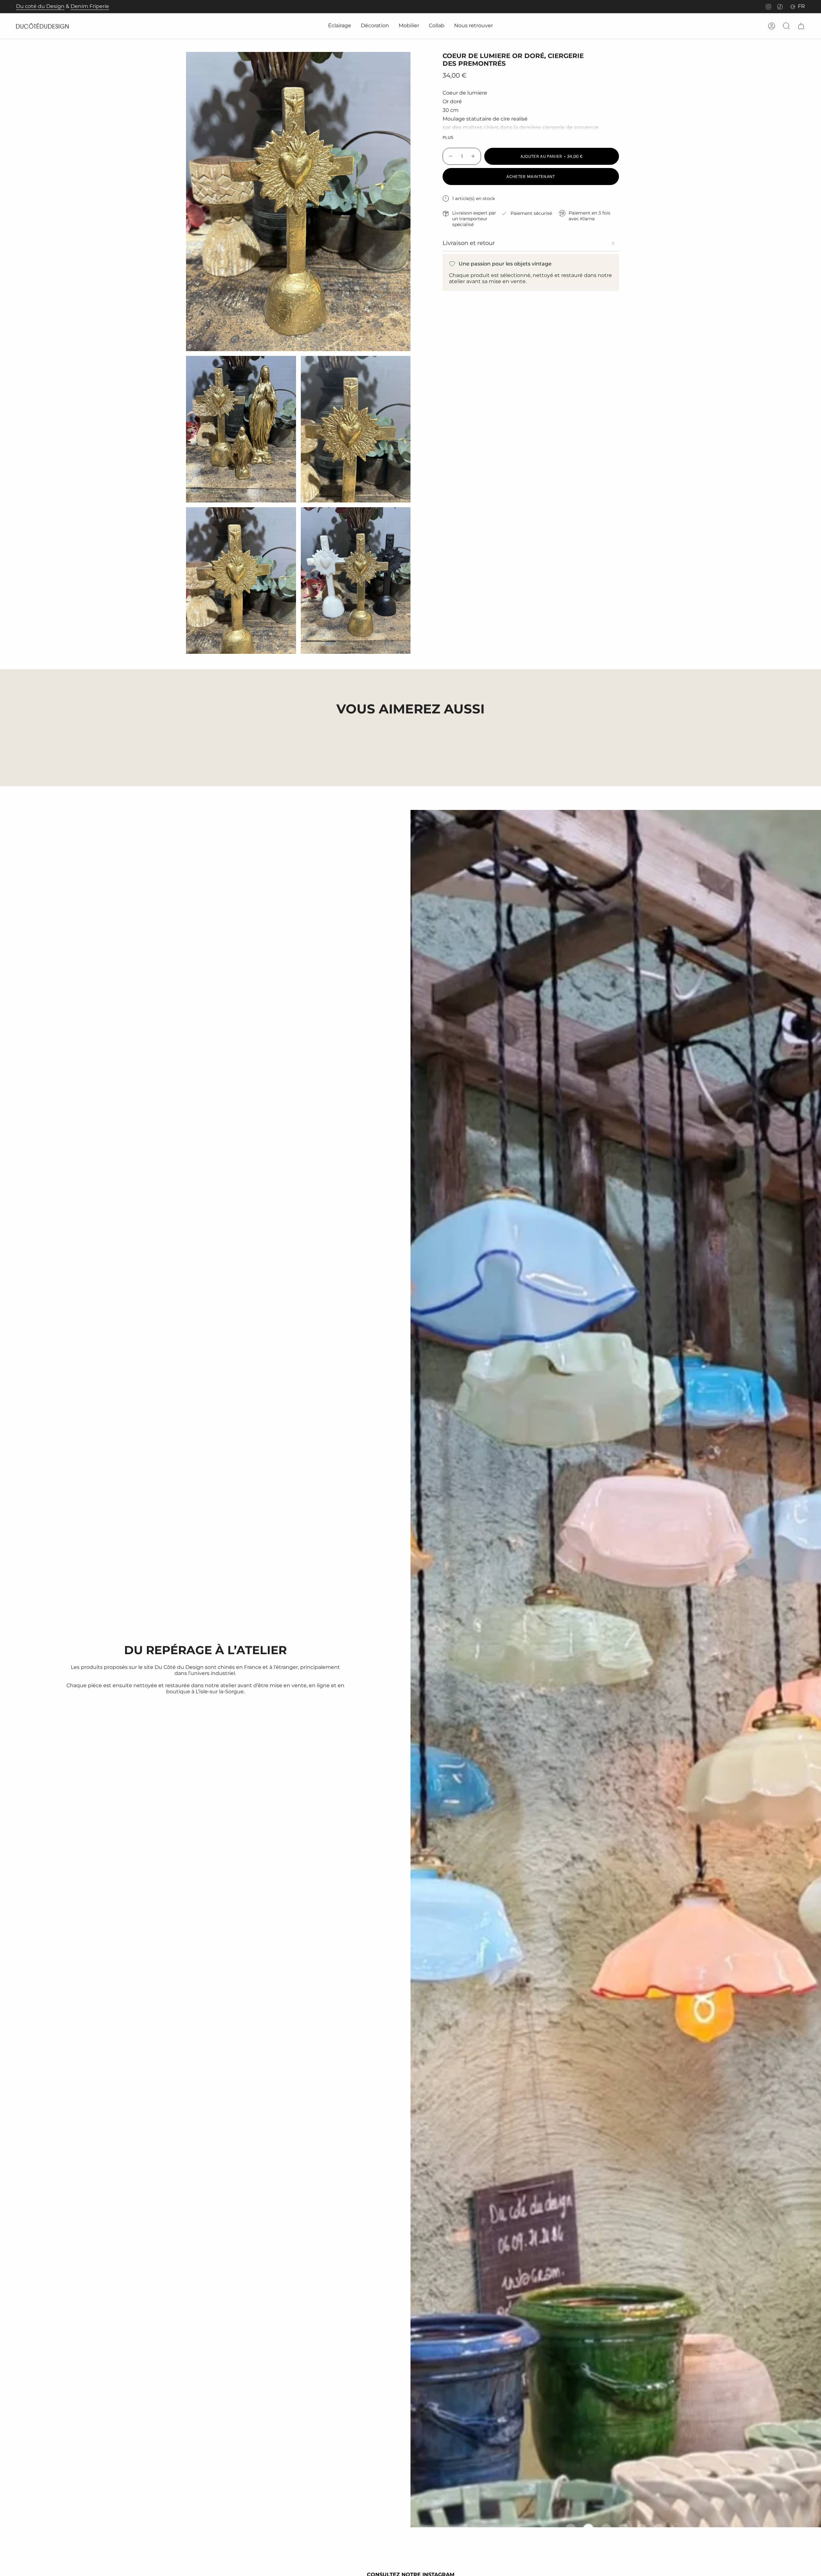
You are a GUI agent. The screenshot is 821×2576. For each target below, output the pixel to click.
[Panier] (801, 26)
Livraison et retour (469, 243)
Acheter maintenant (531, 177)
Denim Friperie (90, 6)
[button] (340, 26)
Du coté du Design (40, 6)
